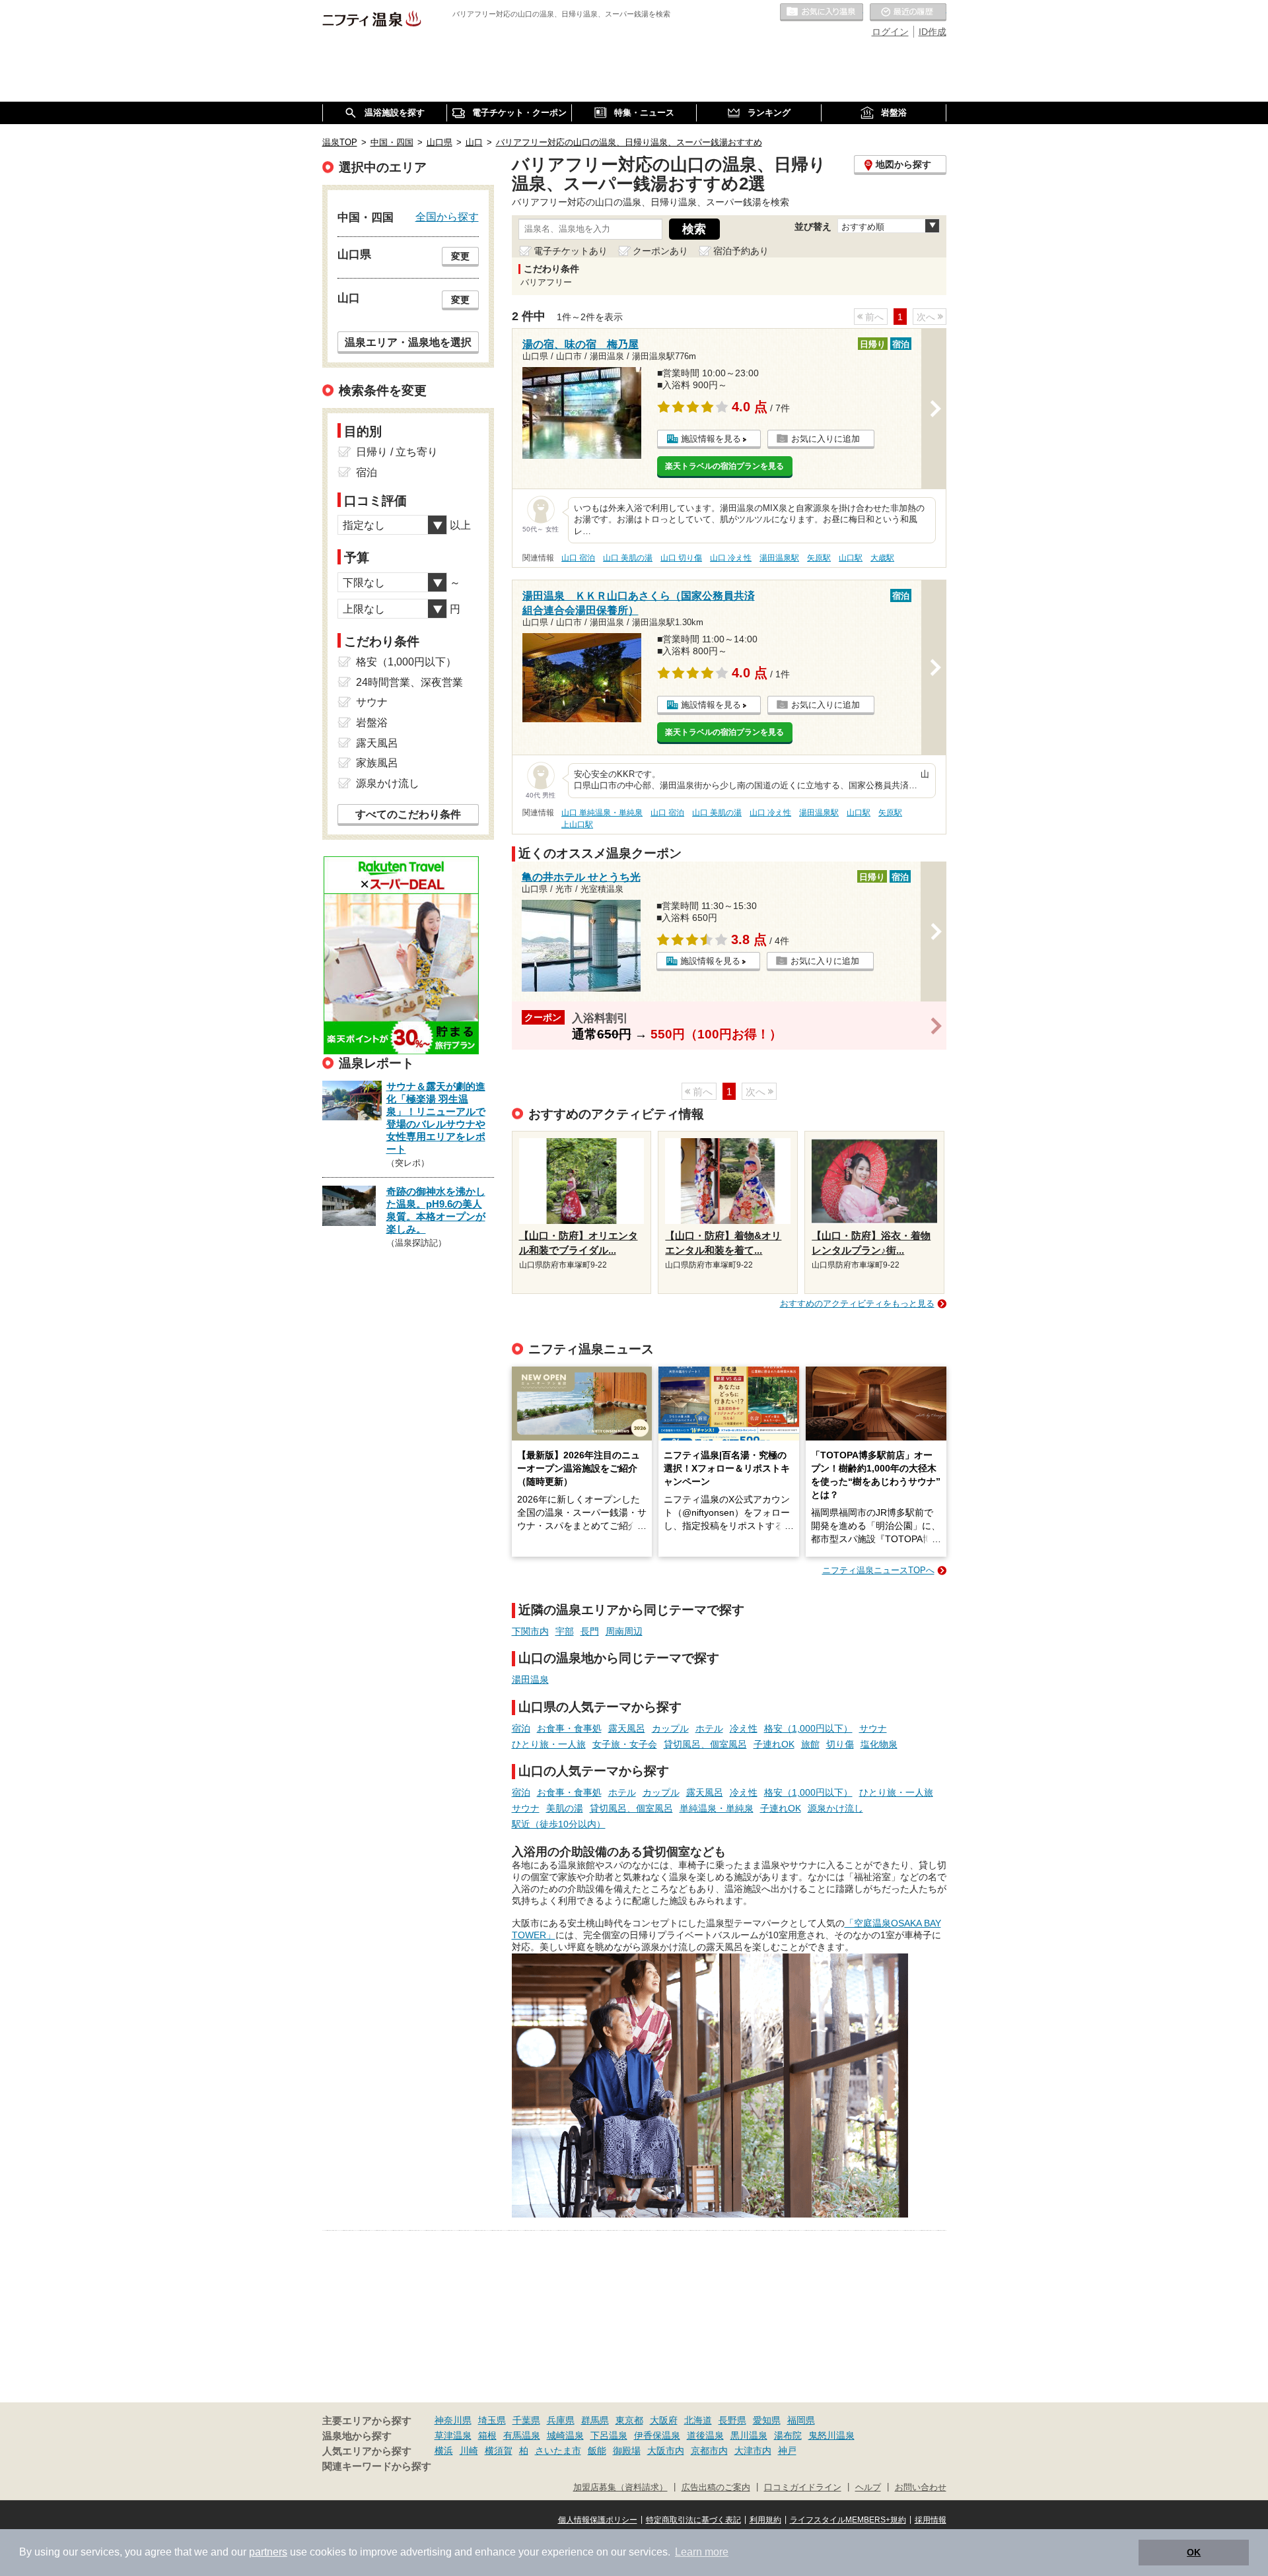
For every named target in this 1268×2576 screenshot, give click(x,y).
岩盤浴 (372, 723)
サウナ (873, 1728)
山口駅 (851, 558)
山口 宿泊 (578, 558)
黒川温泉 (749, 2435)
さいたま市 (558, 2451)
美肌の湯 (565, 1808)
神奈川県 (453, 2420)
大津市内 (753, 2451)
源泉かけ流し (835, 1808)
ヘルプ (868, 2488)
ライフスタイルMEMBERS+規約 (848, 2520)
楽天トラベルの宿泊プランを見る (724, 466)
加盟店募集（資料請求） (620, 2488)
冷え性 (744, 1728)
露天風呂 (627, 1728)
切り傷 (840, 1744)
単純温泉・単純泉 (717, 1808)
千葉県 (526, 2420)
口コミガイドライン (803, 2488)
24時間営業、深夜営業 (409, 682)
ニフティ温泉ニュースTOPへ (878, 1570)
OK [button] (1194, 2552)
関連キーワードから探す (377, 2466)
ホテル (709, 1728)
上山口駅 (577, 825)
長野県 (732, 2420)
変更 (460, 256)
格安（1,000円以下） (808, 1728)
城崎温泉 (565, 2435)
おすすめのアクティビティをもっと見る (857, 1304)
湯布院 (788, 2435)
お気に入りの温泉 (822, 13)
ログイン (890, 32)
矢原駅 (819, 558)
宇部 (565, 1631)
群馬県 (595, 2420)
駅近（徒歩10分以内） (559, 1824)
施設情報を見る (711, 439)
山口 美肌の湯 (628, 558)
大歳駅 (882, 558)
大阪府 (664, 2420)
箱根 (487, 2435)
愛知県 (767, 2420)
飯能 (597, 2451)
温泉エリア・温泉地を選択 (408, 342)
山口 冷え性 (731, 558)
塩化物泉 (879, 1744)
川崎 (469, 2451)
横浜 (444, 2451)
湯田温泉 (530, 1679)
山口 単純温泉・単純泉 (602, 813)
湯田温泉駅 (779, 558)
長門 (590, 1631)
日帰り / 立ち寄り (397, 452)
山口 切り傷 (681, 558)
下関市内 (530, 1631)
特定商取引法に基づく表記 (693, 2520)
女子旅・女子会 (625, 1744)
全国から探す (447, 217)
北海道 (698, 2420)
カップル (670, 1728)
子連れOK (774, 1744)
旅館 (810, 1744)
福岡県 (801, 2420)
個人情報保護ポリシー (598, 2520)
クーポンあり (660, 251)
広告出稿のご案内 (716, 2488)
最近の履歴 (908, 13)
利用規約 (765, 2520)
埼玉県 (492, 2420)
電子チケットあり (571, 251)
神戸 (787, 2451)
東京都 (629, 2420)
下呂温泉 (609, 2435)
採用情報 (931, 2520)
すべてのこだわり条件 (408, 814)
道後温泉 (705, 2435)
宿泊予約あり (741, 251)
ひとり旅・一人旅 (549, 1744)
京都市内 (709, 2451)
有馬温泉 (522, 2435)
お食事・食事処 (569, 1728)
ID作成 (933, 32)
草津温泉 (453, 2435)
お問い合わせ (921, 2488)
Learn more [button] (702, 2552)
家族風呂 (377, 763)
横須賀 (499, 2451)
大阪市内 (666, 2451)
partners (268, 2552)
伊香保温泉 (657, 2435)
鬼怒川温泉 (831, 2435)
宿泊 (521, 1728)
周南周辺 (624, 1631)
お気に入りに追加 (826, 439)
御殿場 (627, 2451)
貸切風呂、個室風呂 (705, 1744)
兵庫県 (561, 2420)
